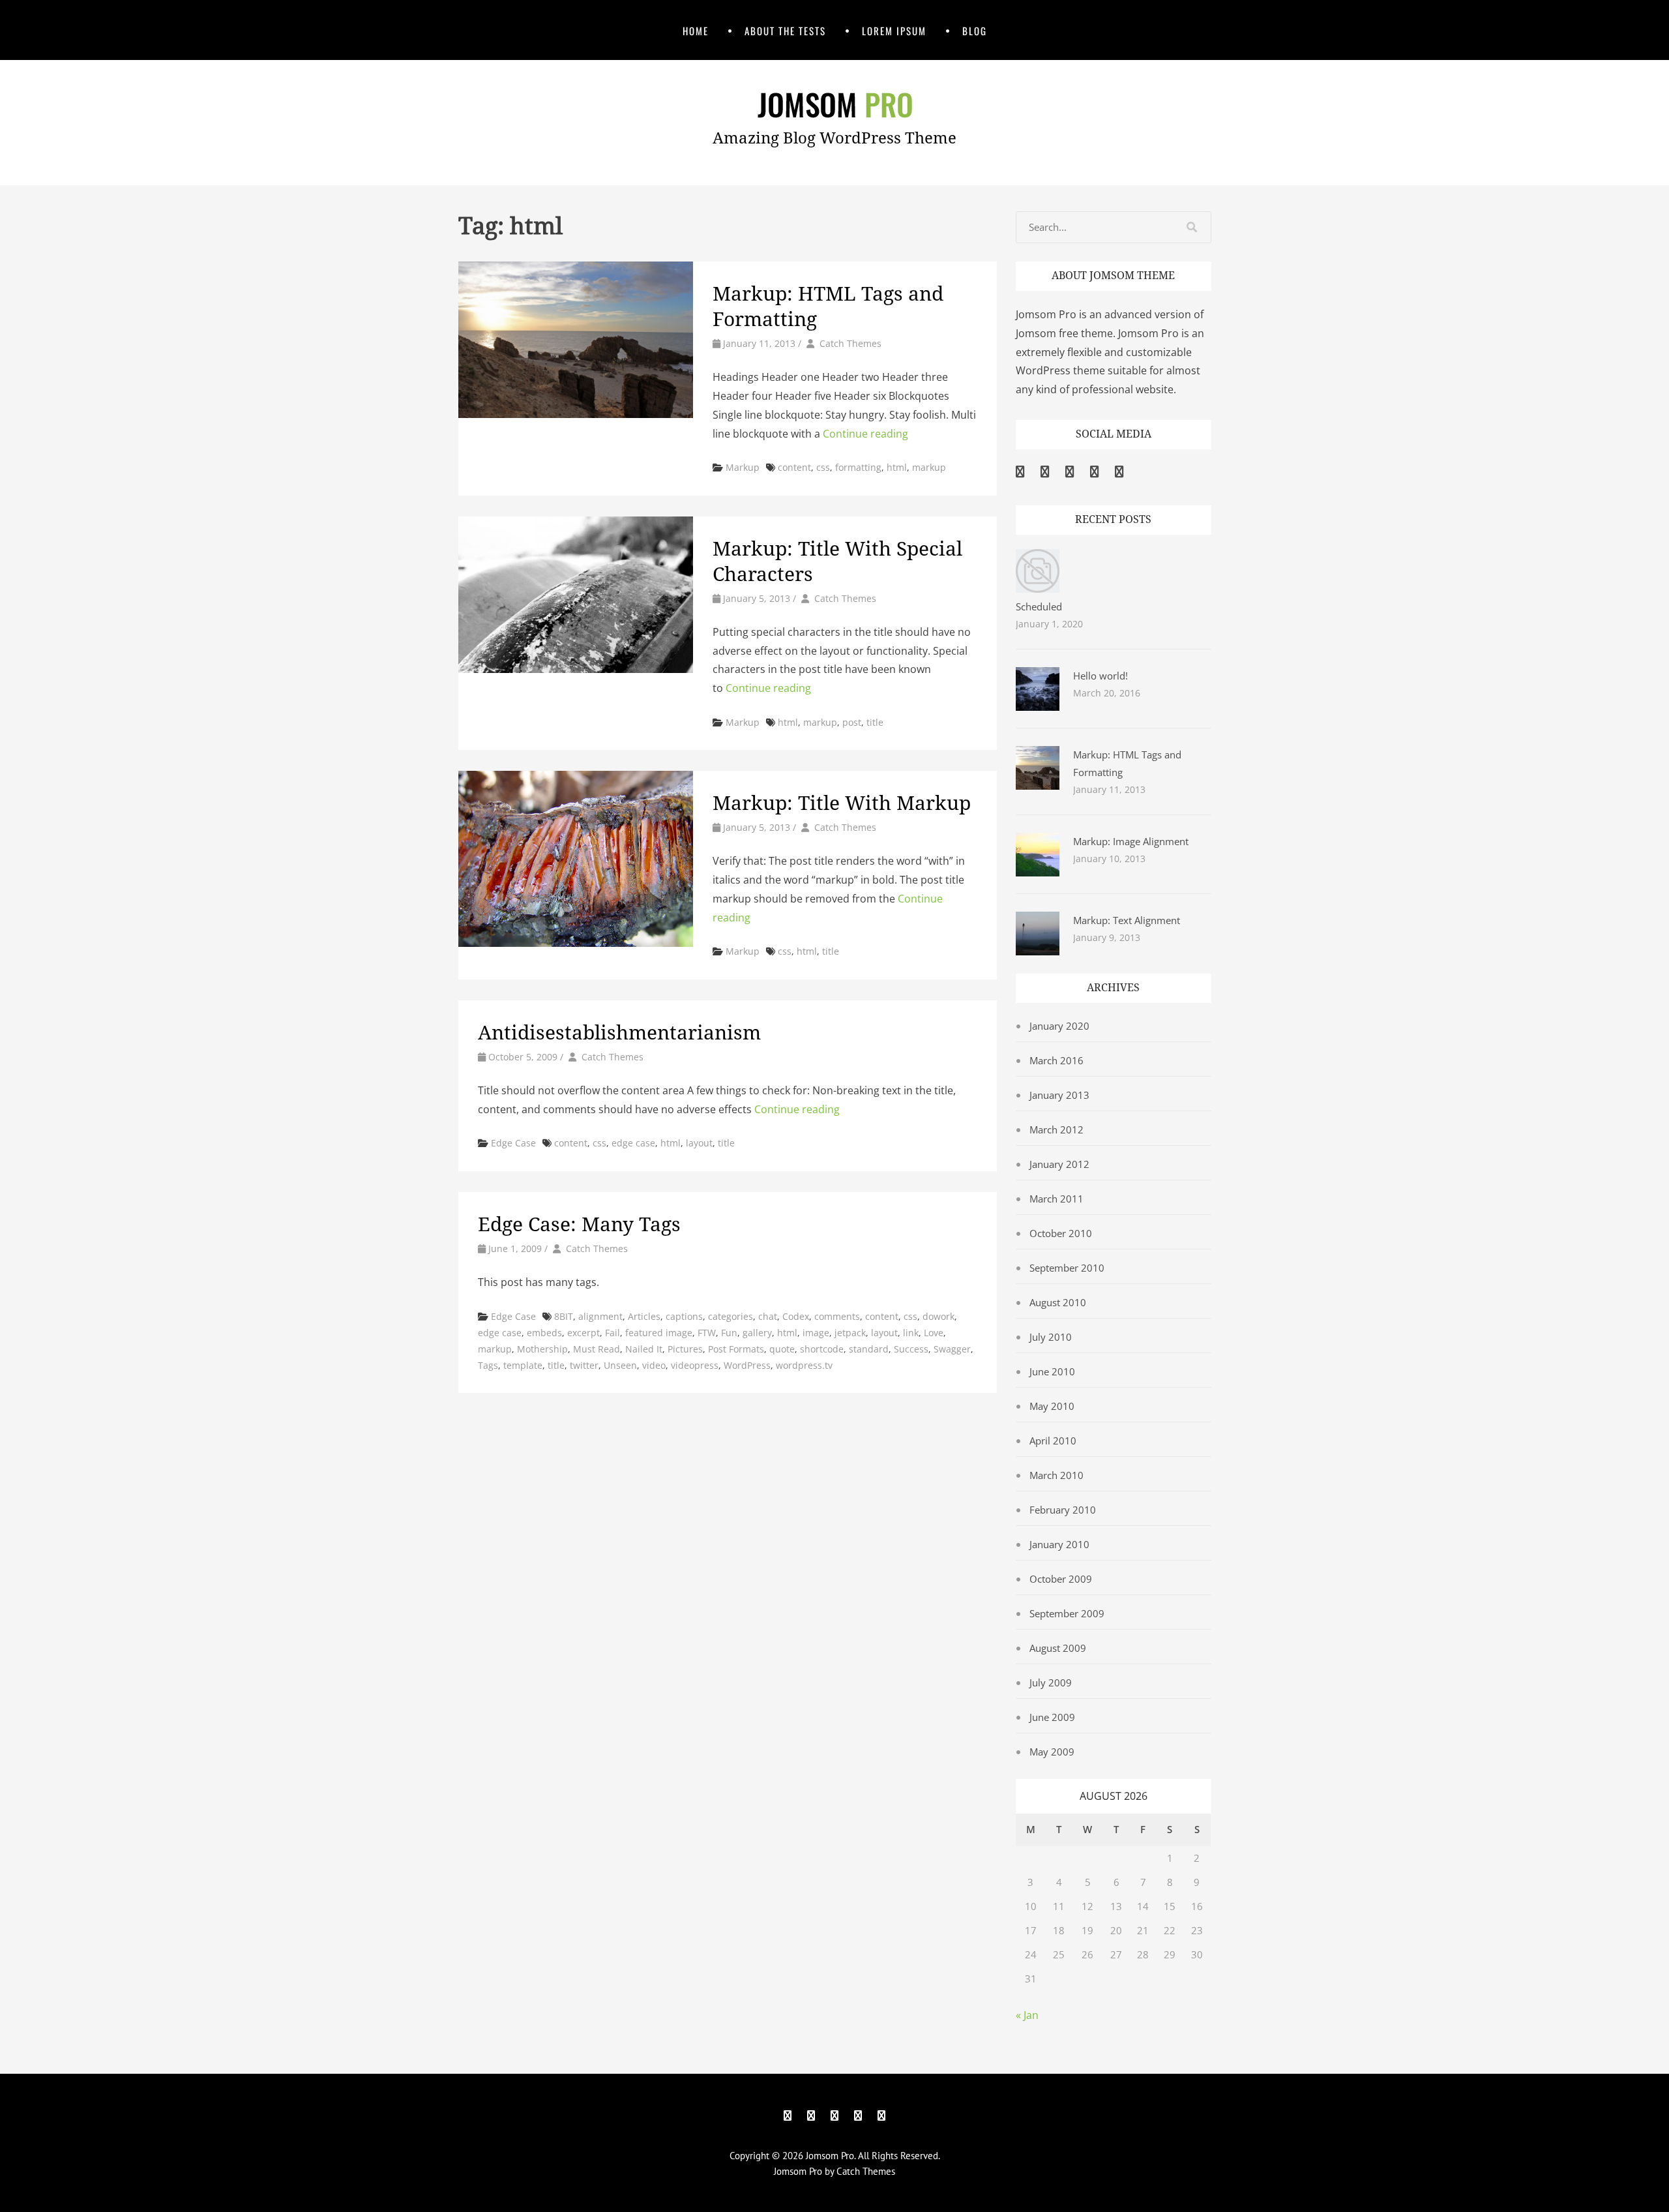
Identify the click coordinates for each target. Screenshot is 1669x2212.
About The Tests (785, 31)
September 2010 (1067, 1268)
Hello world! (1100, 676)
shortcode (822, 1349)
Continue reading (865, 434)
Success (911, 1349)
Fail (613, 1333)
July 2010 (1051, 1337)
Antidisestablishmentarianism (619, 1033)
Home (696, 31)
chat (768, 1316)
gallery (757, 1333)
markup (929, 467)
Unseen (620, 1365)
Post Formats (736, 1349)
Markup (743, 467)
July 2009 (1051, 1682)
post (852, 722)
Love (934, 1333)
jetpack (850, 1333)
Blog (975, 31)
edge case (633, 1143)
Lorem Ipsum (894, 31)
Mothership (542, 1349)
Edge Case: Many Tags (579, 1224)
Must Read (597, 1349)
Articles (644, 1316)
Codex (796, 1316)
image (816, 1333)
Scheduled (1039, 606)
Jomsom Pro (830, 2156)
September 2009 (1067, 1613)
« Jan (1027, 2015)
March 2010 (1056, 1475)
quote (782, 1349)
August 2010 (1058, 1302)
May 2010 (1052, 1406)
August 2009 (1058, 1648)
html (897, 467)
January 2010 (1059, 1544)
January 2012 (1059, 1164)
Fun (729, 1333)
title (875, 722)
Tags (488, 1365)
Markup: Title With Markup (842, 803)
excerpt (583, 1333)
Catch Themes (850, 343)
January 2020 (1059, 1026)
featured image (659, 1333)
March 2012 (1056, 1129)
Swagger (952, 1349)
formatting (858, 467)
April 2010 (1053, 1441)
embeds (544, 1333)
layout (699, 1143)
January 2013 (1059, 1095)
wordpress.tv (804, 1365)
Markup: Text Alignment (1127, 920)
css (823, 467)
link (911, 1333)
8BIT (564, 1316)
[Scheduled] (1038, 589)
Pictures (685, 1349)
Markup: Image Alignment (1131, 841)
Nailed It (644, 1349)
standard (869, 1349)
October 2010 (1061, 1233)
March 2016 (1056, 1060)
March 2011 (1056, 1199)
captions (684, 1316)
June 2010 (1052, 1371)
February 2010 (1063, 1510)
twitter (584, 1365)
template (523, 1365)
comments (837, 1316)
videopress (695, 1365)
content (794, 467)
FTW (707, 1333)
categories (731, 1316)
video (654, 1365)
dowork (938, 1316)
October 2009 (1061, 1579)
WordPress (747, 1365)
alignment (600, 1316)
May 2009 (1052, 1752)
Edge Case (513, 1143)
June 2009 (1052, 1717)
